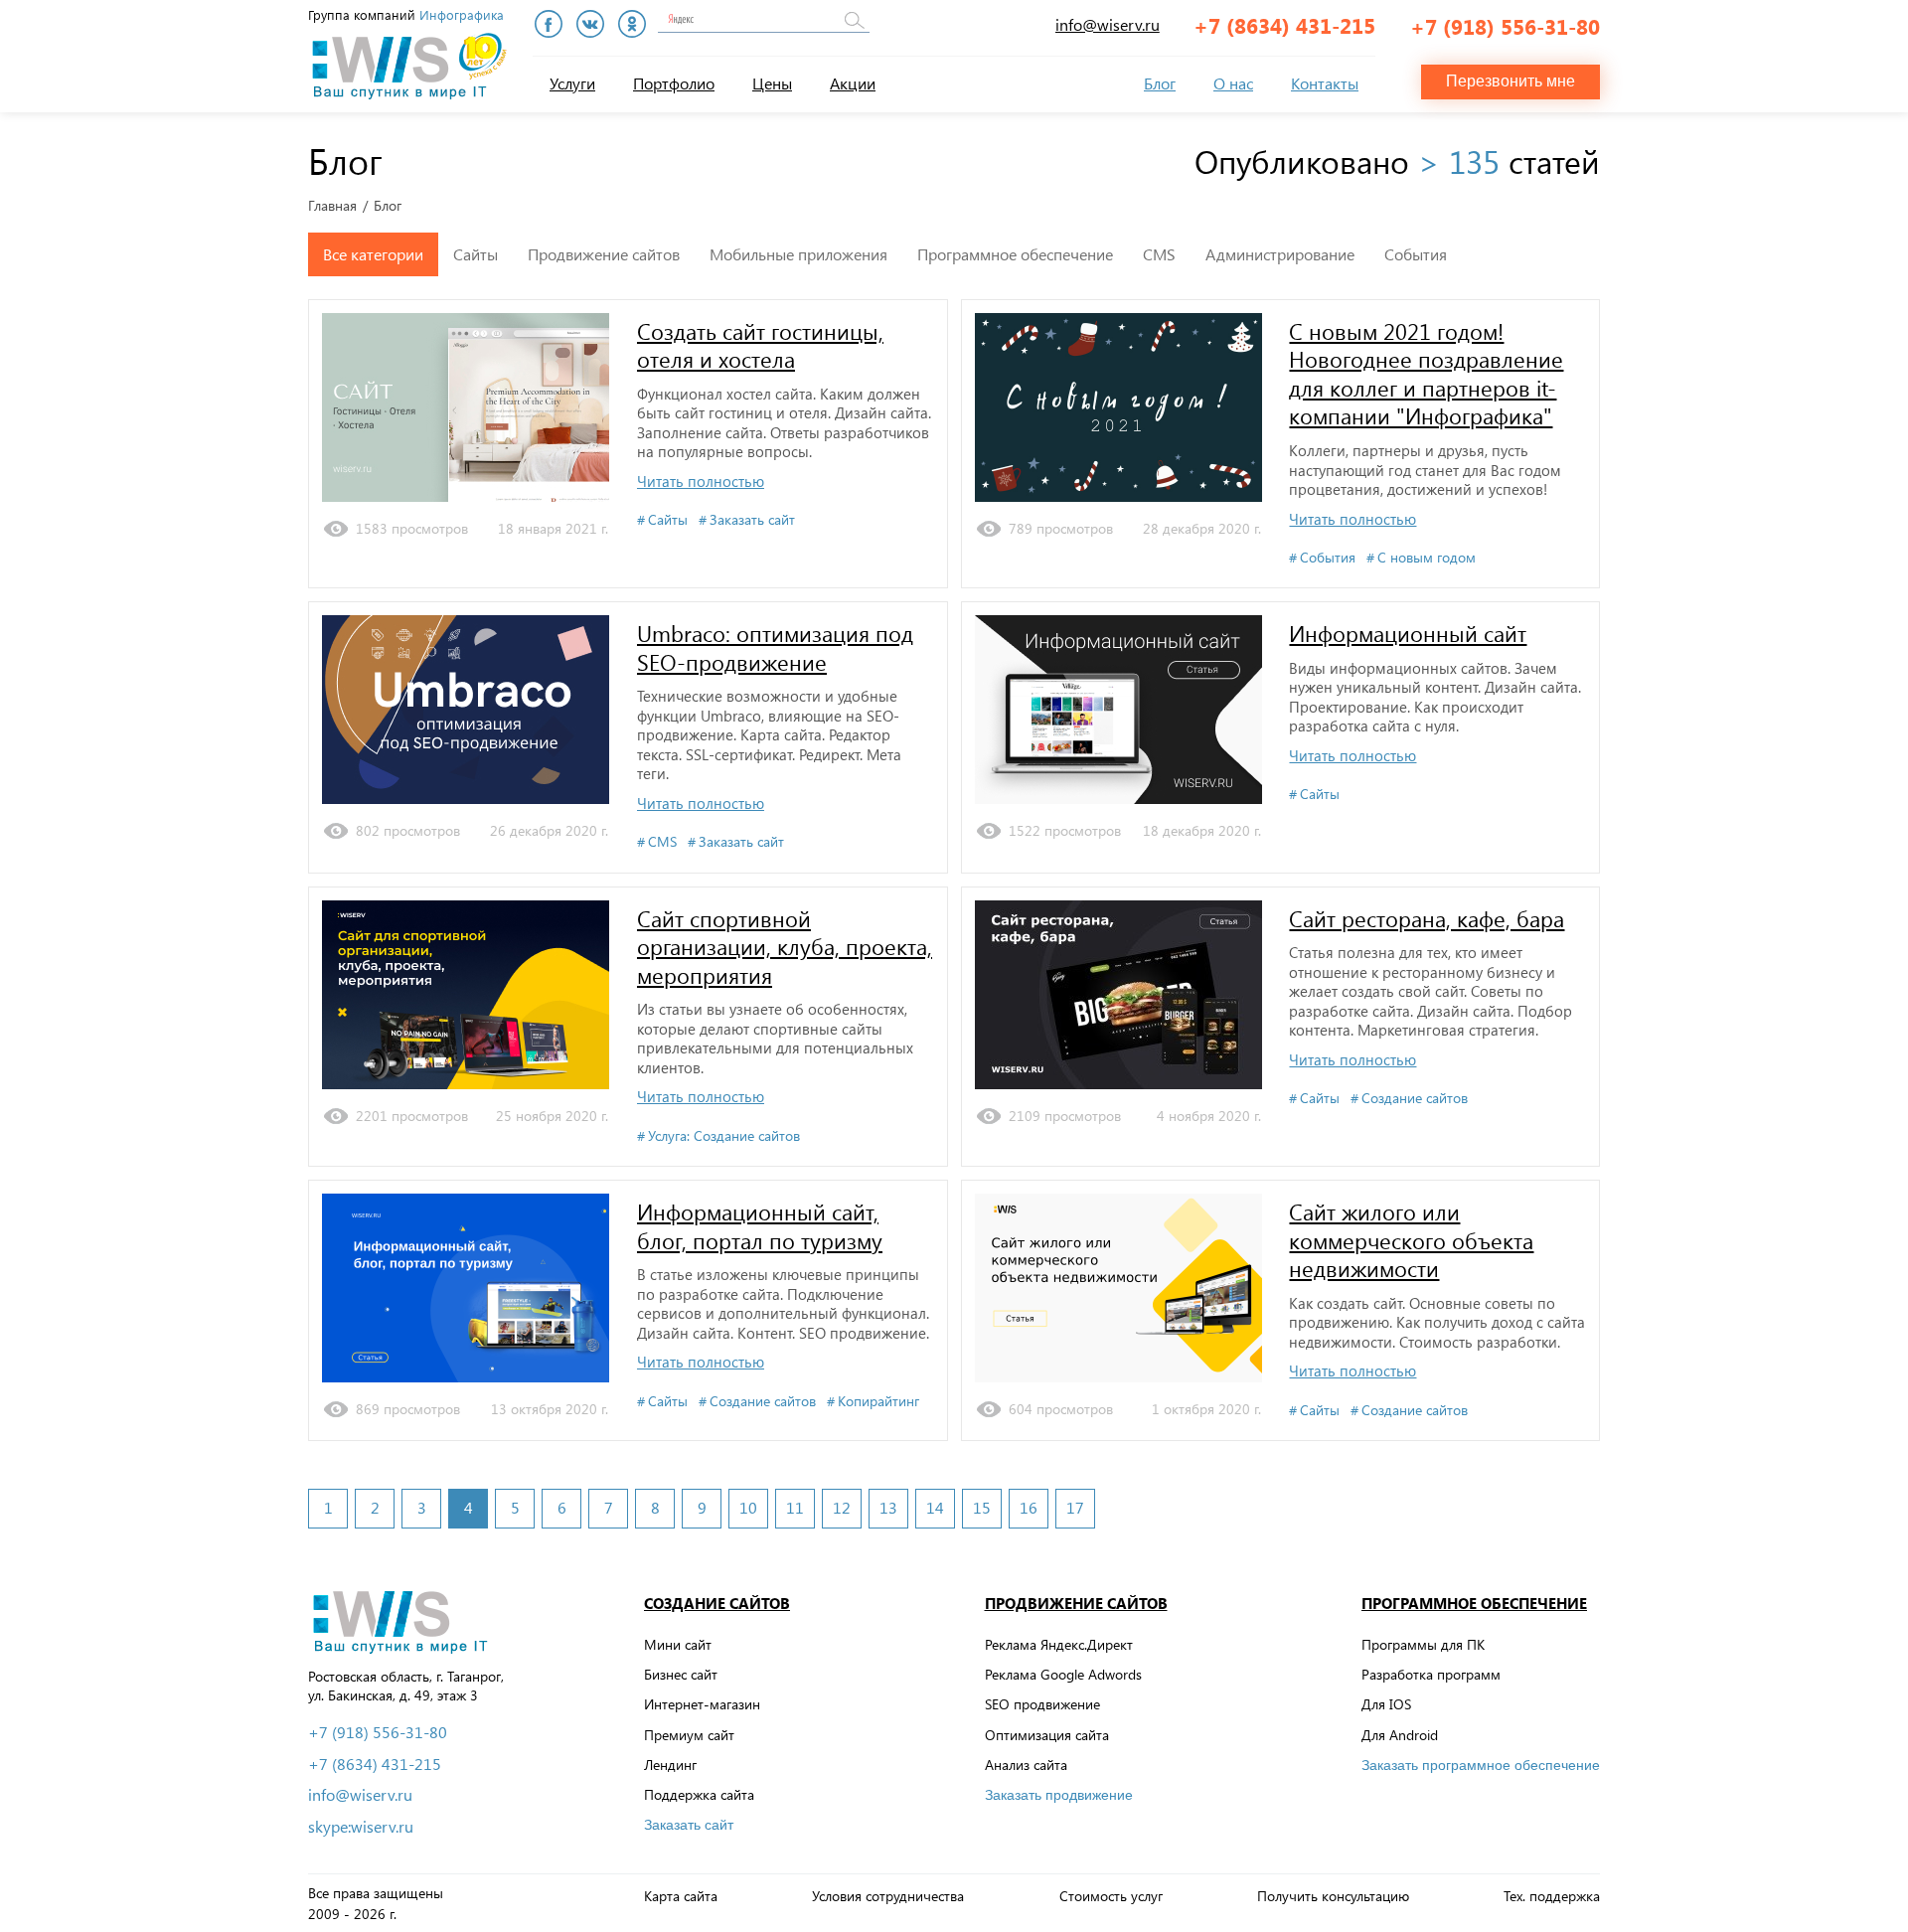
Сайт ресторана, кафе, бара (1427, 918)
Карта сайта (681, 1896)
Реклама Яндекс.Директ (1059, 1644)
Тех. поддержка (1552, 1896)
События (1416, 254)
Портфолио (674, 83)
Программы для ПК (1423, 1644)
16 (1029, 1507)
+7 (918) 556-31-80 (1505, 26)
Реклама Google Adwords (1063, 1674)
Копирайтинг (878, 1401)
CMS (1159, 254)
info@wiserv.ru (1108, 24)
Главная (332, 206)
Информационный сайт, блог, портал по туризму (760, 1226)
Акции (853, 83)
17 (1075, 1507)
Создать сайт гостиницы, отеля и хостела (760, 345)
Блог (1160, 83)
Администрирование (1280, 254)
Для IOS (1386, 1704)
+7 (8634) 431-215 (1284, 25)
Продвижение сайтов (604, 254)
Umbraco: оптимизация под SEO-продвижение (775, 647)
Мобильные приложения (798, 254)
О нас (1233, 83)
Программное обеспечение (1015, 254)
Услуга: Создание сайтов (724, 1136)
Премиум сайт (689, 1735)
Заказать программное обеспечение (1481, 1765)
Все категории (373, 254)
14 (935, 1507)
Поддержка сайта (699, 1794)
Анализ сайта (1026, 1765)
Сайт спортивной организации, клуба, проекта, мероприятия (785, 947)
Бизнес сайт (681, 1674)
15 (982, 1507)
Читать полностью (701, 482)
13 (888, 1507)
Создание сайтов (1415, 1098)
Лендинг (670, 1765)
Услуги (572, 83)
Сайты (476, 254)
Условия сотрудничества (888, 1896)
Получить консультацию (1333, 1896)
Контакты (1325, 83)
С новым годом (1427, 558)
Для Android (1400, 1735)
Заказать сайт (752, 520)
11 (795, 1507)
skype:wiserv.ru (361, 1827)
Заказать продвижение (1059, 1795)
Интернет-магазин (702, 1704)
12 (842, 1507)
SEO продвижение (1042, 1704)
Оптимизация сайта (1047, 1735)
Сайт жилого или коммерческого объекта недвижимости (1411, 1240)
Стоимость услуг (1111, 1896)
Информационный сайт (1408, 633)
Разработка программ (1431, 1674)
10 (748, 1507)
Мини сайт (678, 1644)
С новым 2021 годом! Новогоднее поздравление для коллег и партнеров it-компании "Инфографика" (1426, 374)
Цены (772, 83)
